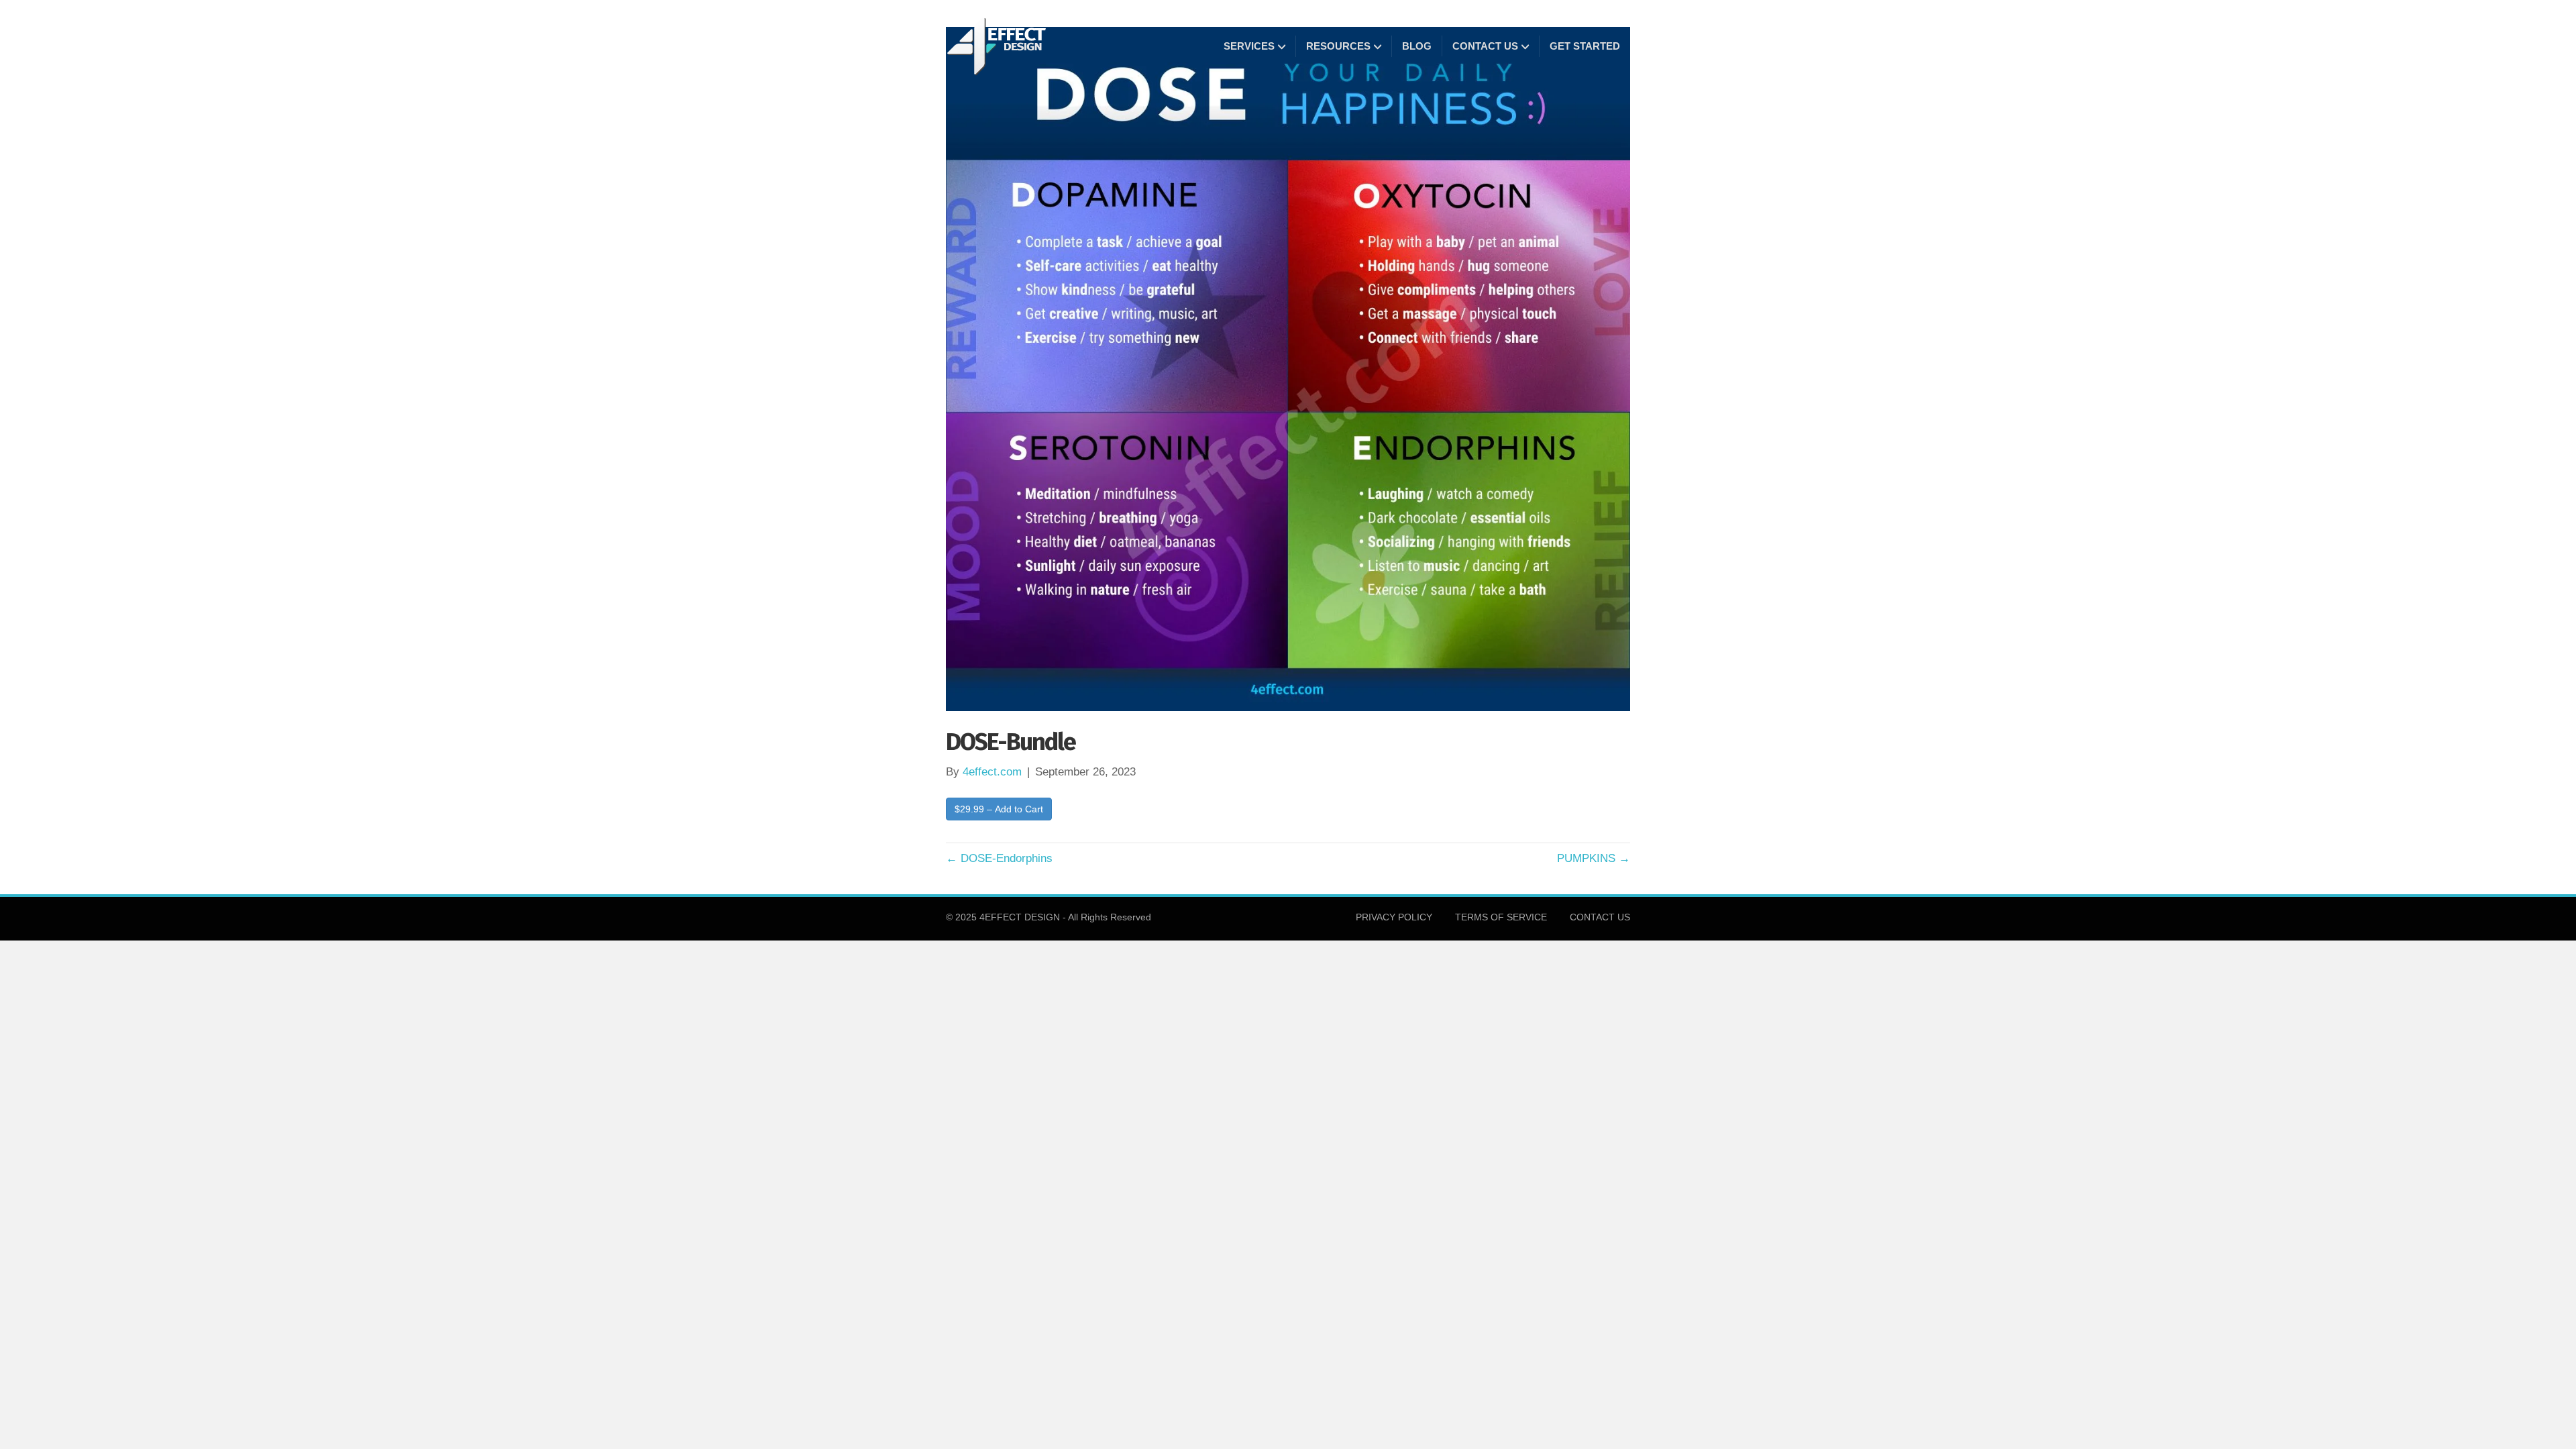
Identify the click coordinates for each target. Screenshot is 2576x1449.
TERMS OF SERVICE (1501, 917)
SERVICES (1249, 46)
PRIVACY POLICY (1394, 917)
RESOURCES (1338, 46)
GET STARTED (1585, 46)
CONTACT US (1485, 46)
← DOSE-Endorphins (999, 858)
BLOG (1417, 46)
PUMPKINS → (1594, 858)
